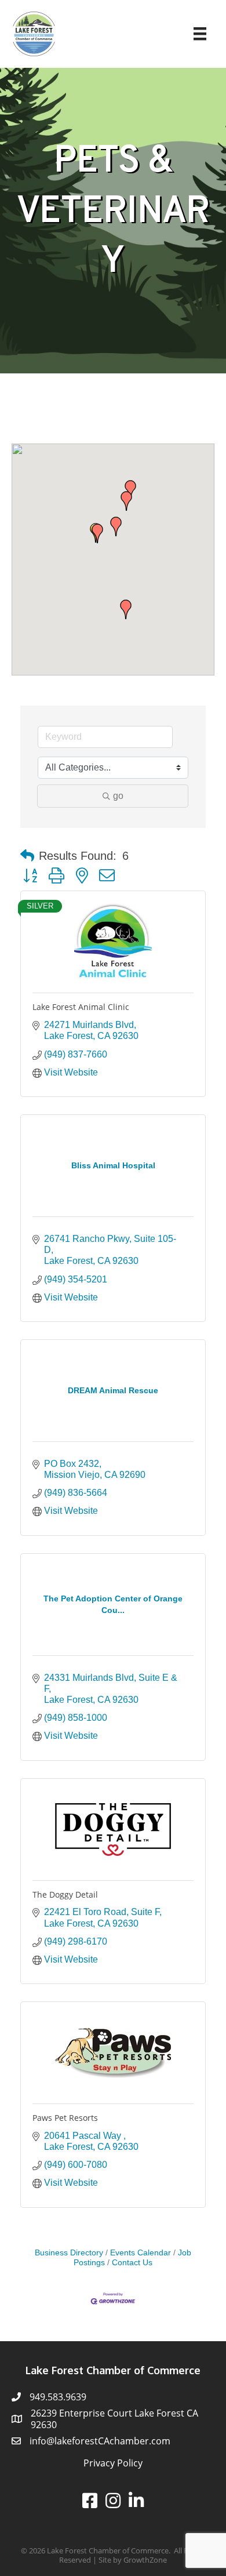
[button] (97, 533)
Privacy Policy (113, 2463)
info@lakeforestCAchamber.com (100, 2441)
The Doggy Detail (65, 1894)
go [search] (118, 796)
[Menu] (200, 34)
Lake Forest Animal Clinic (81, 1007)
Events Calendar (141, 2253)
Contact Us (132, 2263)
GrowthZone (145, 2560)
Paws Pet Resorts (65, 2118)
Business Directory (69, 2253)
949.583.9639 (58, 2397)
